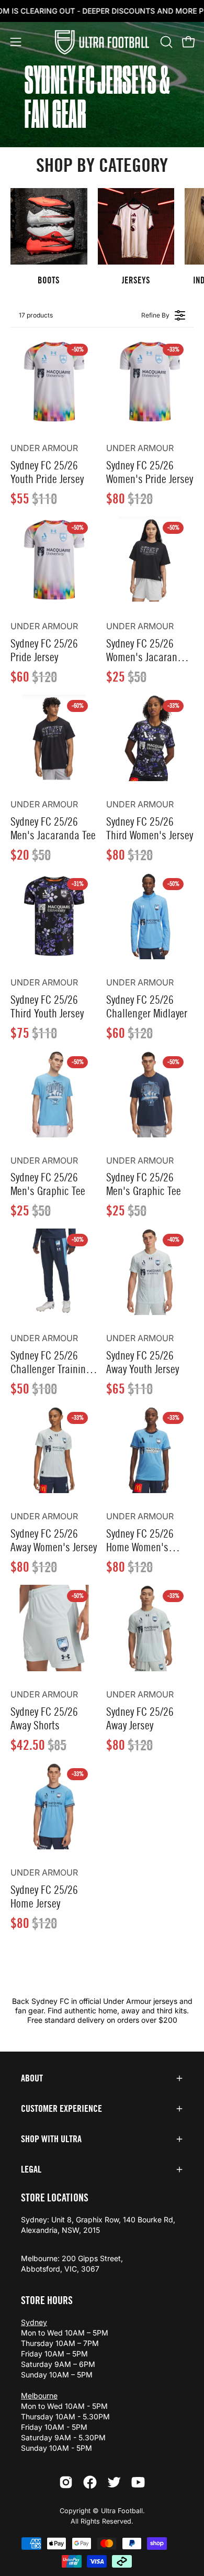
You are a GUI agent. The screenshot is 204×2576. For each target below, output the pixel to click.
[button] (165, 42)
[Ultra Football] (102, 42)
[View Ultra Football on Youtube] (138, 2482)
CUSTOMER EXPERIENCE (61, 2109)
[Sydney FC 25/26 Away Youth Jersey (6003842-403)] (150, 1272)
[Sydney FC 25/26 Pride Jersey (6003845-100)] (54, 560)
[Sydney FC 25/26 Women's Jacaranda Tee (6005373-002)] (150, 560)
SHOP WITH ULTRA (51, 2139)
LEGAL (31, 2169)
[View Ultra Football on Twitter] (114, 2482)
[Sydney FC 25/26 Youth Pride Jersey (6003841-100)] (54, 382)
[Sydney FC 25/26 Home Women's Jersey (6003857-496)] (150, 1450)
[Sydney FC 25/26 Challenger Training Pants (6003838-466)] (54, 1272)
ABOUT (32, 2078)
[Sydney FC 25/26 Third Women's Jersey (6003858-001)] (150, 738)
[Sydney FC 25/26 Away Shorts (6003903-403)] (54, 1628)
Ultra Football (122, 2511)
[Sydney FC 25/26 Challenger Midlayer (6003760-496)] (150, 916)
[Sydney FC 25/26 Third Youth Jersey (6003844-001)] (54, 916)
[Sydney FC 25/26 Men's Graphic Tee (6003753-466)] (150, 1094)
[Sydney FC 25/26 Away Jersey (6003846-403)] (150, 1628)
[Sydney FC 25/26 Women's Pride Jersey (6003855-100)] (150, 382)
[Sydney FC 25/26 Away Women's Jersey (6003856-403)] (54, 1450)
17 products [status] (36, 315)
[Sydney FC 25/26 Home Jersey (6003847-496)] (54, 1806)
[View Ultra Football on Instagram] (66, 2482)
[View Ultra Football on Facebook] (90, 2482)
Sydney (34, 2322)
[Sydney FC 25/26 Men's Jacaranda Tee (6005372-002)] (54, 738)
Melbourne (39, 2396)
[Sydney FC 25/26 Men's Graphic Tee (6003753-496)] (54, 1094)
